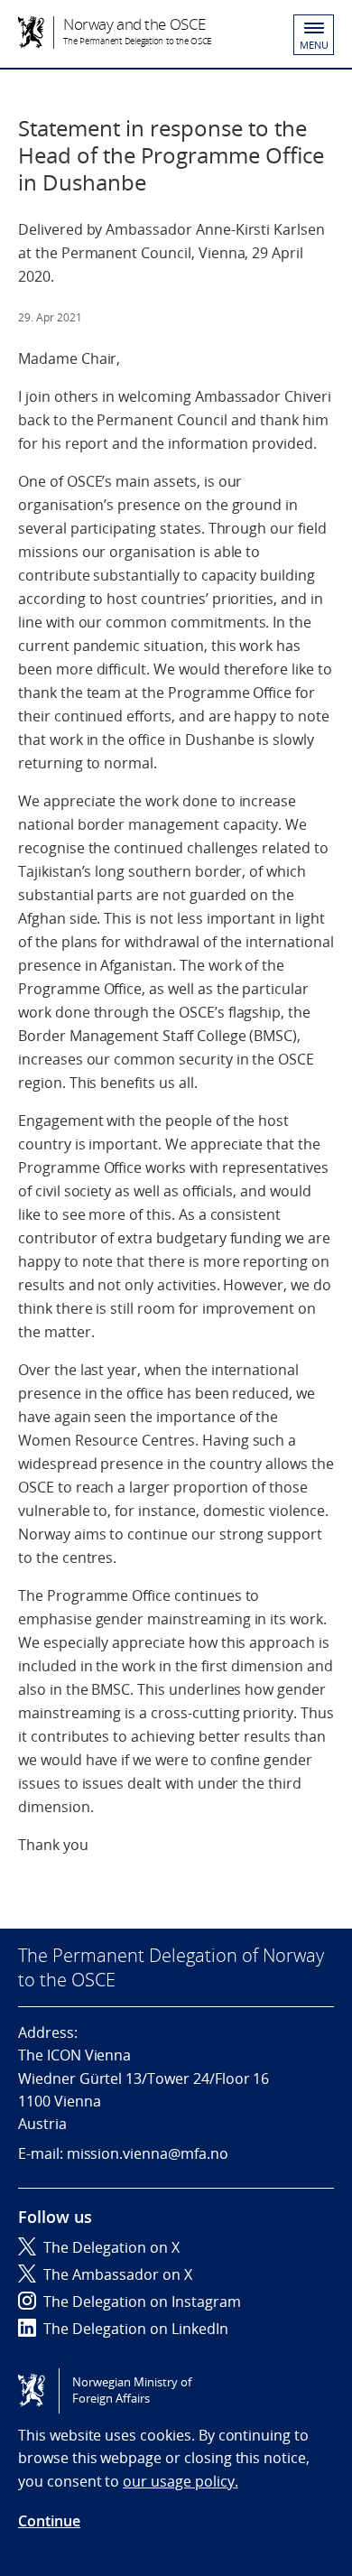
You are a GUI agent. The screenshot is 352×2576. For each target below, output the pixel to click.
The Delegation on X (111, 2247)
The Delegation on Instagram (142, 2302)
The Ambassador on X (118, 2274)
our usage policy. (180, 2481)
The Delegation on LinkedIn (136, 2329)
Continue (49, 2521)
